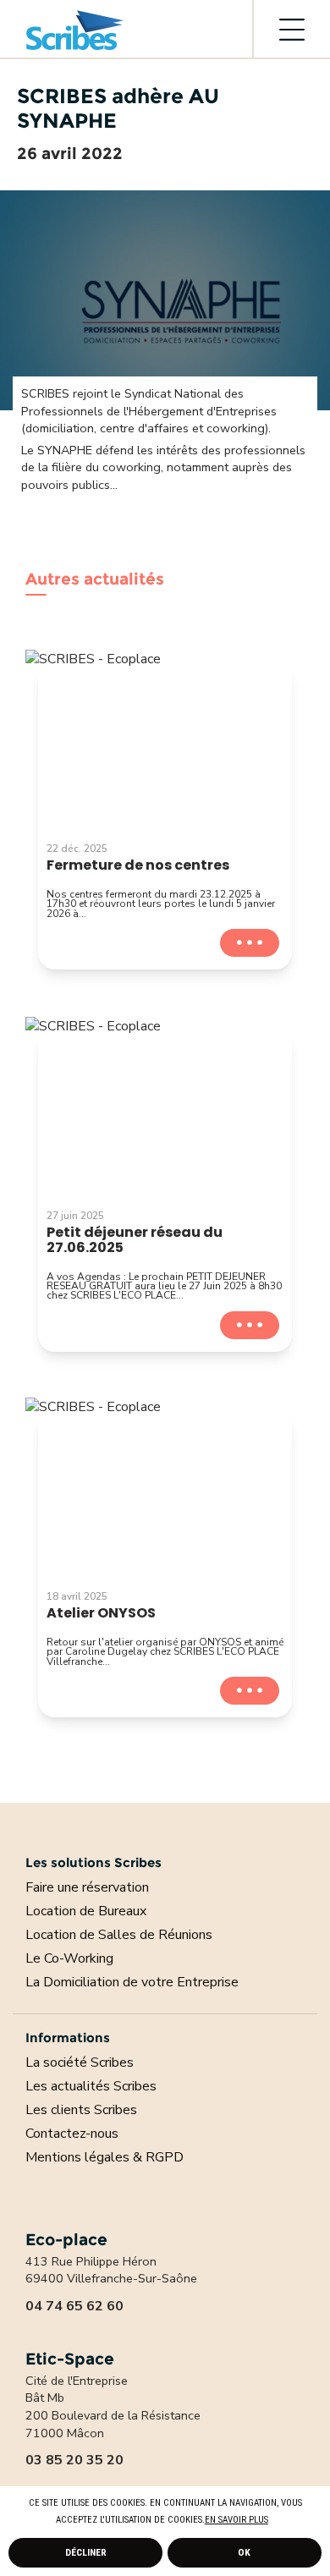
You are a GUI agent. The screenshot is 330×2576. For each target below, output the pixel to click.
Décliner (86, 2552)
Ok (244, 2552)
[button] (272, 2521)
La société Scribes (80, 2062)
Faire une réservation (87, 1887)
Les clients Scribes (81, 2110)
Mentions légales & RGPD (104, 2157)
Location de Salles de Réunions (119, 1935)
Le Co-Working (69, 1958)
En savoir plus (236, 2520)
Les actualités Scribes (91, 2086)
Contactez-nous (72, 2134)
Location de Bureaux (86, 1911)
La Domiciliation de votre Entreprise (132, 1982)
